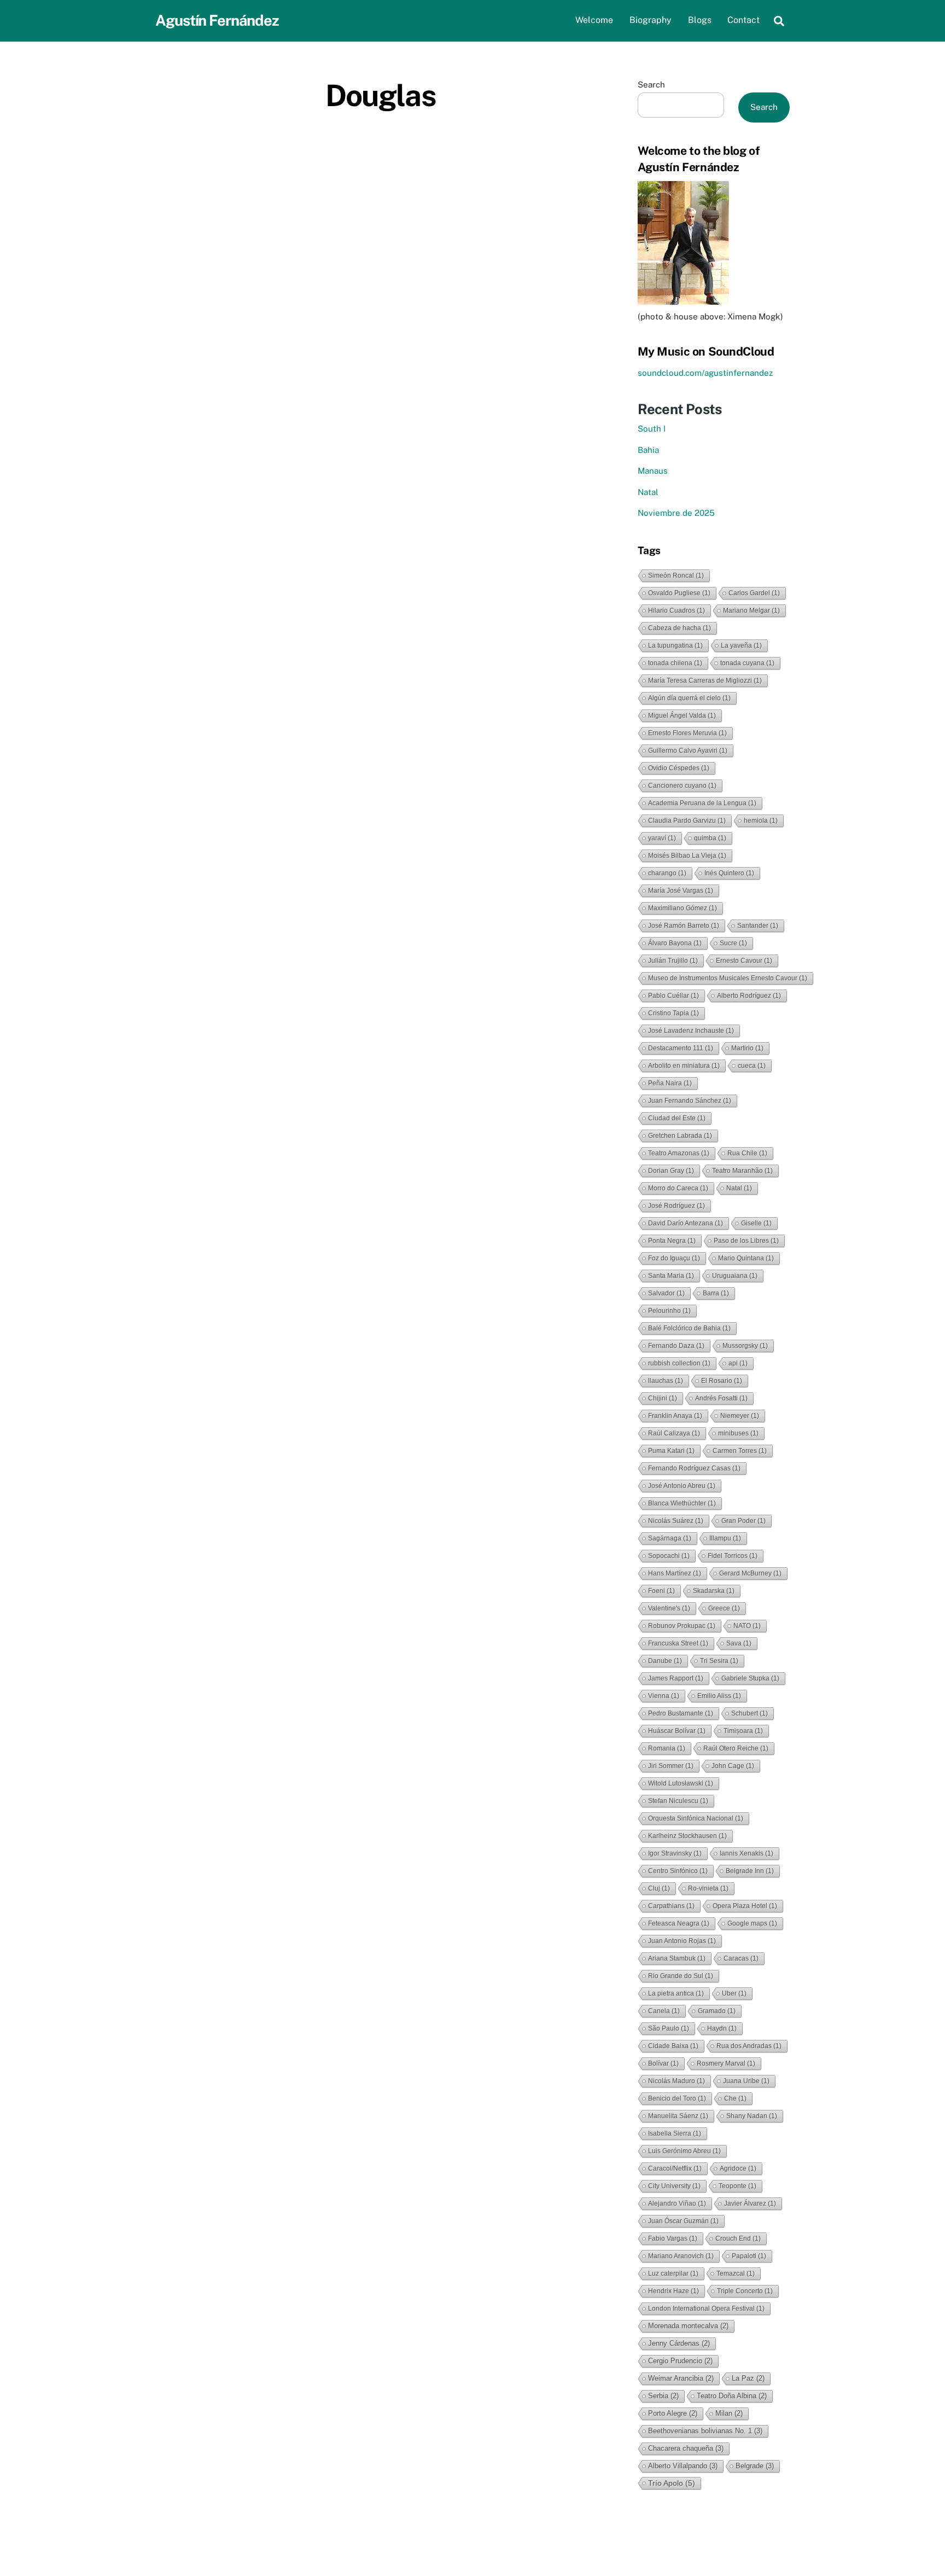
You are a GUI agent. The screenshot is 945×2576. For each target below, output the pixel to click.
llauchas (666, 1381)
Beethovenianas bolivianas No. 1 (705, 2431)
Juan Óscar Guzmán (683, 2221)
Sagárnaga (670, 1538)
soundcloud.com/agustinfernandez (705, 373)
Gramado (717, 2011)
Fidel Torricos (733, 1556)
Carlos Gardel (754, 593)
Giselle (756, 1223)
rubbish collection (679, 1363)
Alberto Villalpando (683, 2466)
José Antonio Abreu (682, 1486)
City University (674, 2186)
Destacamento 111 (681, 1048)
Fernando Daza (676, 1346)
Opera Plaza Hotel (745, 1906)
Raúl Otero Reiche (736, 1748)
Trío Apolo (672, 2483)
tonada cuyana (747, 663)
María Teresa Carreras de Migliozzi (705, 681)
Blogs (700, 20)
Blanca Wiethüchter (682, 1503)
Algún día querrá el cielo (689, 698)
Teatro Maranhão (742, 1171)
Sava (739, 1643)
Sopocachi (669, 1556)
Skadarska (714, 1591)
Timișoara (743, 1731)
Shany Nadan (752, 2116)
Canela (664, 2011)
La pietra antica (676, 1993)
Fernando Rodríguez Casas (694, 1468)
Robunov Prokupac (682, 1626)
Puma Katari (671, 1451)
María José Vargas (681, 891)
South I (652, 429)
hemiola (761, 821)
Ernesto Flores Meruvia (687, 733)
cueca (752, 1066)
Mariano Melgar (751, 610)
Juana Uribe (746, 2081)
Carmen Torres (740, 1451)
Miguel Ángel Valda (682, 716)
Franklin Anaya (675, 1416)
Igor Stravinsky (675, 1853)
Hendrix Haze (673, 2291)
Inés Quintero (729, 873)
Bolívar (663, 2063)
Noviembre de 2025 (676, 513)
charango (667, 873)
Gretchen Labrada (680, 1136)
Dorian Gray (671, 1171)
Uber (734, 1993)
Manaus (653, 471)
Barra (716, 1293)
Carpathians (671, 1906)
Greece (724, 1608)
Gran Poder (743, 1521)
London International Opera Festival (706, 2308)
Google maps (752, 1923)
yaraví (662, 838)
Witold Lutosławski (681, 1783)
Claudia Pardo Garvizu (687, 821)
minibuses (738, 1433)
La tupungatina (675, 646)
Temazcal (736, 2273)
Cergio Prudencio (680, 2361)
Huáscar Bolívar (677, 1731)
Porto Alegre (673, 2413)
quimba (710, 838)
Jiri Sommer (671, 1766)
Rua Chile (747, 1153)
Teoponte (737, 2186)
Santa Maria (671, 1276)
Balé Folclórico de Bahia (689, 1328)
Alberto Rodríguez (749, 996)
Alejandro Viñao (677, 2203)
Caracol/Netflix (675, 2168)
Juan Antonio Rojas (682, 1941)
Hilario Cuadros (676, 610)
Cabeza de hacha (679, 628)
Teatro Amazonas (679, 1153)
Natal (648, 492)
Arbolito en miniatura (684, 1066)
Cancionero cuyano (682, 786)
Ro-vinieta (708, 1888)
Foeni (661, 1591)
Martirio (747, 1048)
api (738, 1363)
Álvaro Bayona (675, 943)
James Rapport (676, 1678)
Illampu (725, 1538)
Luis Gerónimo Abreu (684, 2151)
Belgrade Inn (750, 1871)
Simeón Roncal (676, 575)
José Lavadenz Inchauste (691, 1031)
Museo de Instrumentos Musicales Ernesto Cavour (728, 978)
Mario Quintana (746, 1258)
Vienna (664, 1696)
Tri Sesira (719, 1661)
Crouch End (738, 2238)
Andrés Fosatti (721, 1398)
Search (651, 85)
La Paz (748, 2378)
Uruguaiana (735, 1276)
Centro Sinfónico (678, 1871)
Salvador (666, 1293)
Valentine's (669, 1608)
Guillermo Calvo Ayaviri (688, 751)
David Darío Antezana (686, 1223)
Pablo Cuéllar (673, 996)
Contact (743, 20)
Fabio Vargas (673, 2238)
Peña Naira (670, 1083)
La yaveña (741, 646)
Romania (667, 1748)
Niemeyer (740, 1416)
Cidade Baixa (673, 2046)
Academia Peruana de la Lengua (702, 803)
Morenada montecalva (688, 2326)
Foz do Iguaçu (674, 1258)
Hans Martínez (675, 1573)
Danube (665, 1661)
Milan (729, 2413)
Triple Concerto (745, 2291)
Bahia (648, 450)
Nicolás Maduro (676, 2081)
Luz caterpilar (673, 2273)
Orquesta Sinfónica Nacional (696, 1818)
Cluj (659, 1888)
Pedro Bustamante (681, 1713)
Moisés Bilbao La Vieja (687, 856)
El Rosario (722, 1381)
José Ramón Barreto (684, 926)
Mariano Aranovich (681, 2256)
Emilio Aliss (719, 1696)
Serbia (663, 2396)
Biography (651, 20)
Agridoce (738, 2168)
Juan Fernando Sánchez (690, 1101)
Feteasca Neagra (679, 1923)
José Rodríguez (676, 1206)
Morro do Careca (678, 1188)
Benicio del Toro (677, 2098)
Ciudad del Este (677, 1118)
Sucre (733, 943)
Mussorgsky (745, 1346)
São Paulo (669, 2028)
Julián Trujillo (673, 961)
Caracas (741, 1958)
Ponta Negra (672, 1241)
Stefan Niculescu (678, 1801)
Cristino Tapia (673, 1013)
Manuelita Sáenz (678, 2116)
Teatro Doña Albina (732, 2396)
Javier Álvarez (750, 2203)
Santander (758, 926)
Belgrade (755, 2466)
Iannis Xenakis (746, 1853)
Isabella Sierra (675, 2133)
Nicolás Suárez (676, 1521)
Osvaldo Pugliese (679, 593)
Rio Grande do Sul (681, 1976)
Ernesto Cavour (744, 961)
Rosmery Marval (726, 2063)
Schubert (749, 1713)
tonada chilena (675, 663)
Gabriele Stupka (750, 1678)
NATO (747, 1626)
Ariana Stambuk (677, 1958)
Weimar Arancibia (681, 2378)
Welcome (594, 20)
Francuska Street (678, 1643)
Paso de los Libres (746, 1241)
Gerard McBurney (750, 1573)
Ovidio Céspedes (679, 768)
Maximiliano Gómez (682, 908)
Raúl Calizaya (674, 1433)
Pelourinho (669, 1311)
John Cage (733, 1766)
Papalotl (749, 2256)
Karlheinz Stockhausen (687, 1836)
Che (735, 2098)
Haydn (722, 2028)
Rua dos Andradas (749, 2046)
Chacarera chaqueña (686, 2448)
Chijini (663, 1398)
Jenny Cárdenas (679, 2343)
